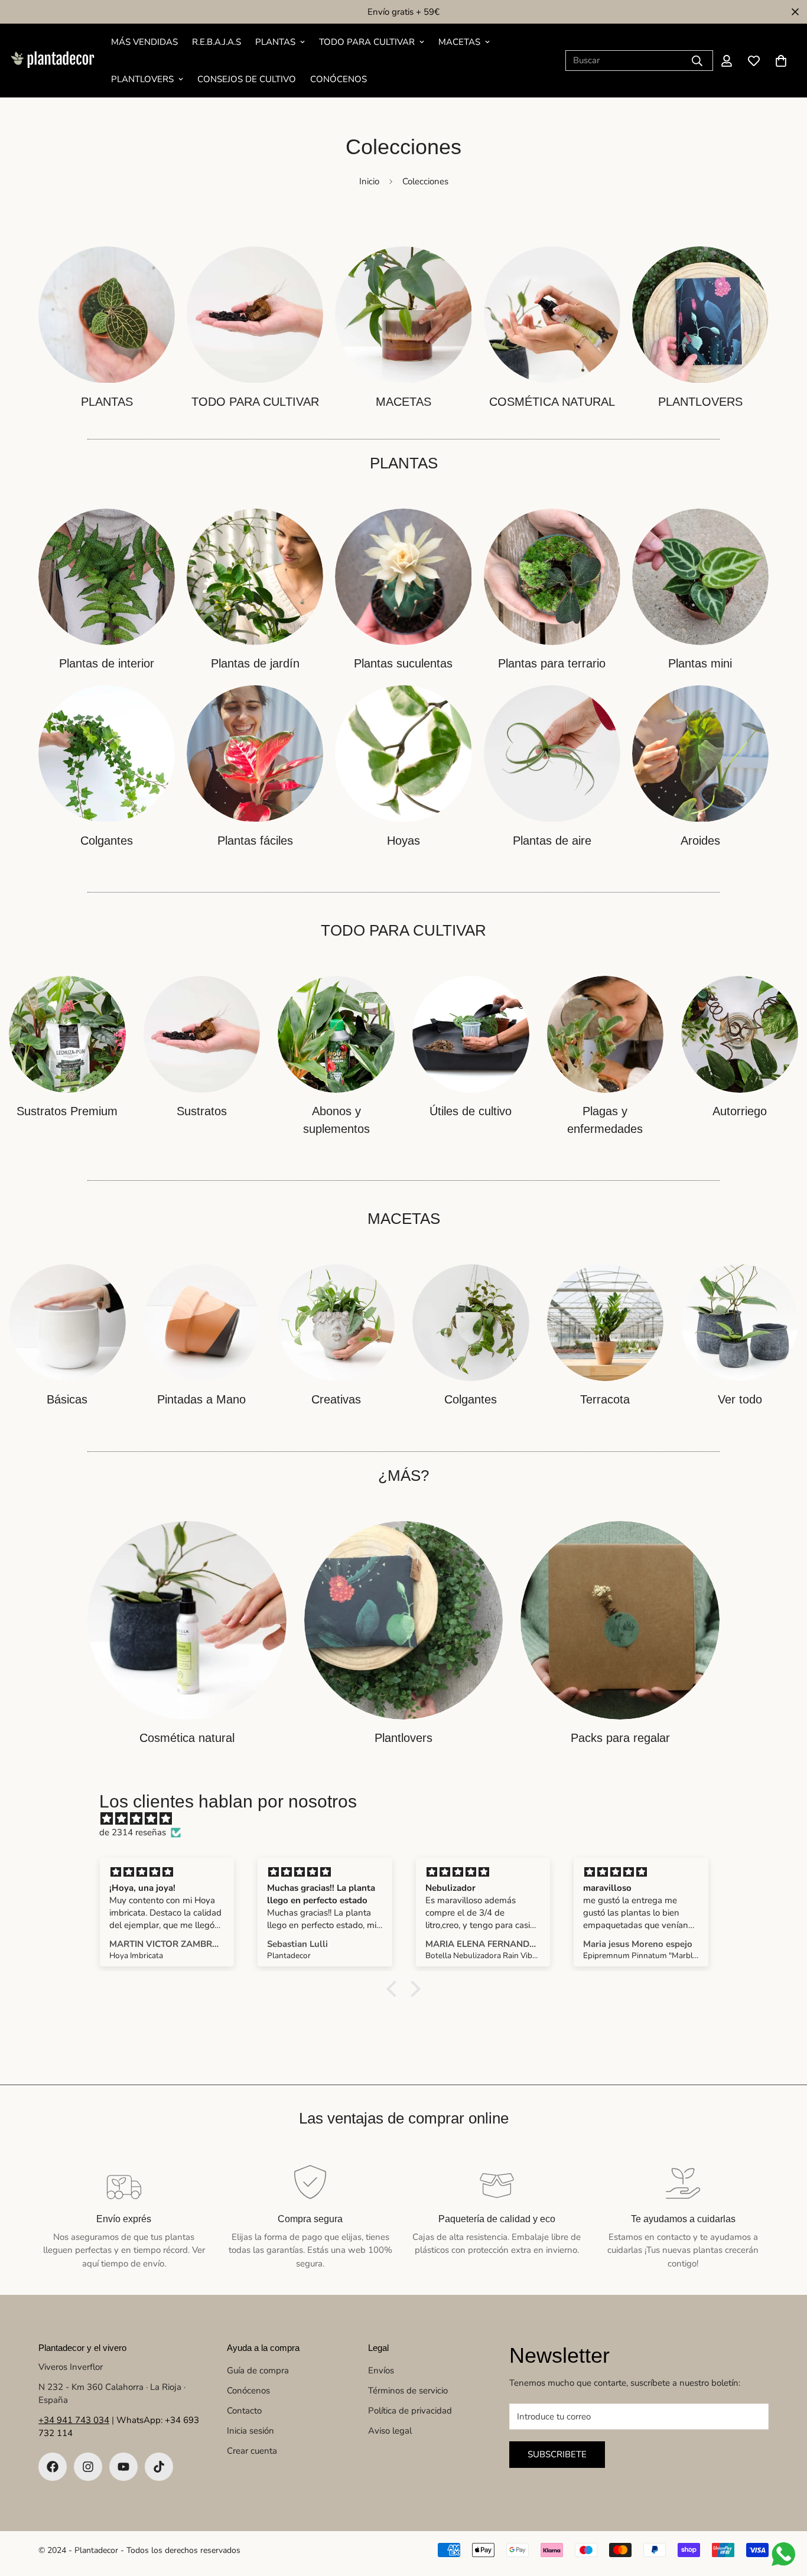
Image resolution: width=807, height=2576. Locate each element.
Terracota (605, 1399)
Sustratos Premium (67, 1111)
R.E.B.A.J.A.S (217, 42)
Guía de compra (258, 2370)
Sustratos (202, 1111)
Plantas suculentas (403, 663)
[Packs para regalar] (620, 1621)
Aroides (700, 841)
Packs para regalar (620, 1738)
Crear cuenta (252, 2451)
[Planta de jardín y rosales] (255, 577)
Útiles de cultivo (471, 1111)
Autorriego (740, 1111)
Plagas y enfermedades (605, 1120)
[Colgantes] (107, 753)
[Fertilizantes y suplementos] (336, 1034)
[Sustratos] (202, 1034)
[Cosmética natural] (552, 315)
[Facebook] (53, 2467)
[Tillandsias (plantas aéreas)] (552, 753)
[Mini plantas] (700, 577)
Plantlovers (403, 1738)
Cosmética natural (187, 1738)
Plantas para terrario (552, 663)
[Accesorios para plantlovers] (404, 1621)
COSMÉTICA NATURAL (552, 402)
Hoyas (403, 841)
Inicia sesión (250, 2431)
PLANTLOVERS (142, 79)
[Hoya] (403, 753)
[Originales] (336, 1323)
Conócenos (248, 2391)
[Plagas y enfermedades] (606, 1034)
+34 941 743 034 (74, 2420)
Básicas (67, 1399)
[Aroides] (700, 753)
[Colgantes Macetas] (471, 1323)
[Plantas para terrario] (552, 577)
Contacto (244, 2411)
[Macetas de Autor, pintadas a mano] (202, 1323)
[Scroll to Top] (784, 2512)
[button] (781, 61)
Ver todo (740, 1399)
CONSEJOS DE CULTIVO (247, 79)
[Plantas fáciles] (255, 753)
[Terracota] (606, 1323)
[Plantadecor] (52, 60)
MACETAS (459, 42)
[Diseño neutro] (67, 1323)
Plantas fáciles (255, 841)
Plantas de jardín (255, 663)
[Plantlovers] (700, 315)
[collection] (107, 315)
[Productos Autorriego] (740, 1034)
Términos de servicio (408, 2391)
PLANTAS (275, 42)
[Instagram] (88, 2467)
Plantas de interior (107, 663)
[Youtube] (123, 2467)
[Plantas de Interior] (107, 577)
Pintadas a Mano (201, 1399)
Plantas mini (700, 663)
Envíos (381, 2370)
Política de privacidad (410, 2411)
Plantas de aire (552, 841)
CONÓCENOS (339, 79)
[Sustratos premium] (67, 1034)
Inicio (369, 181)
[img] (409, 1819)
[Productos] (255, 315)
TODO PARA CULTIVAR (367, 42)
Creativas (336, 1399)
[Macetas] (403, 315)
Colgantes (107, 841)
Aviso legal (390, 2431)
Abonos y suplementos (336, 1120)
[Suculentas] (403, 577)
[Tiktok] (159, 2467)
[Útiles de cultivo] (471, 1034)
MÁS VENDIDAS (144, 42)
